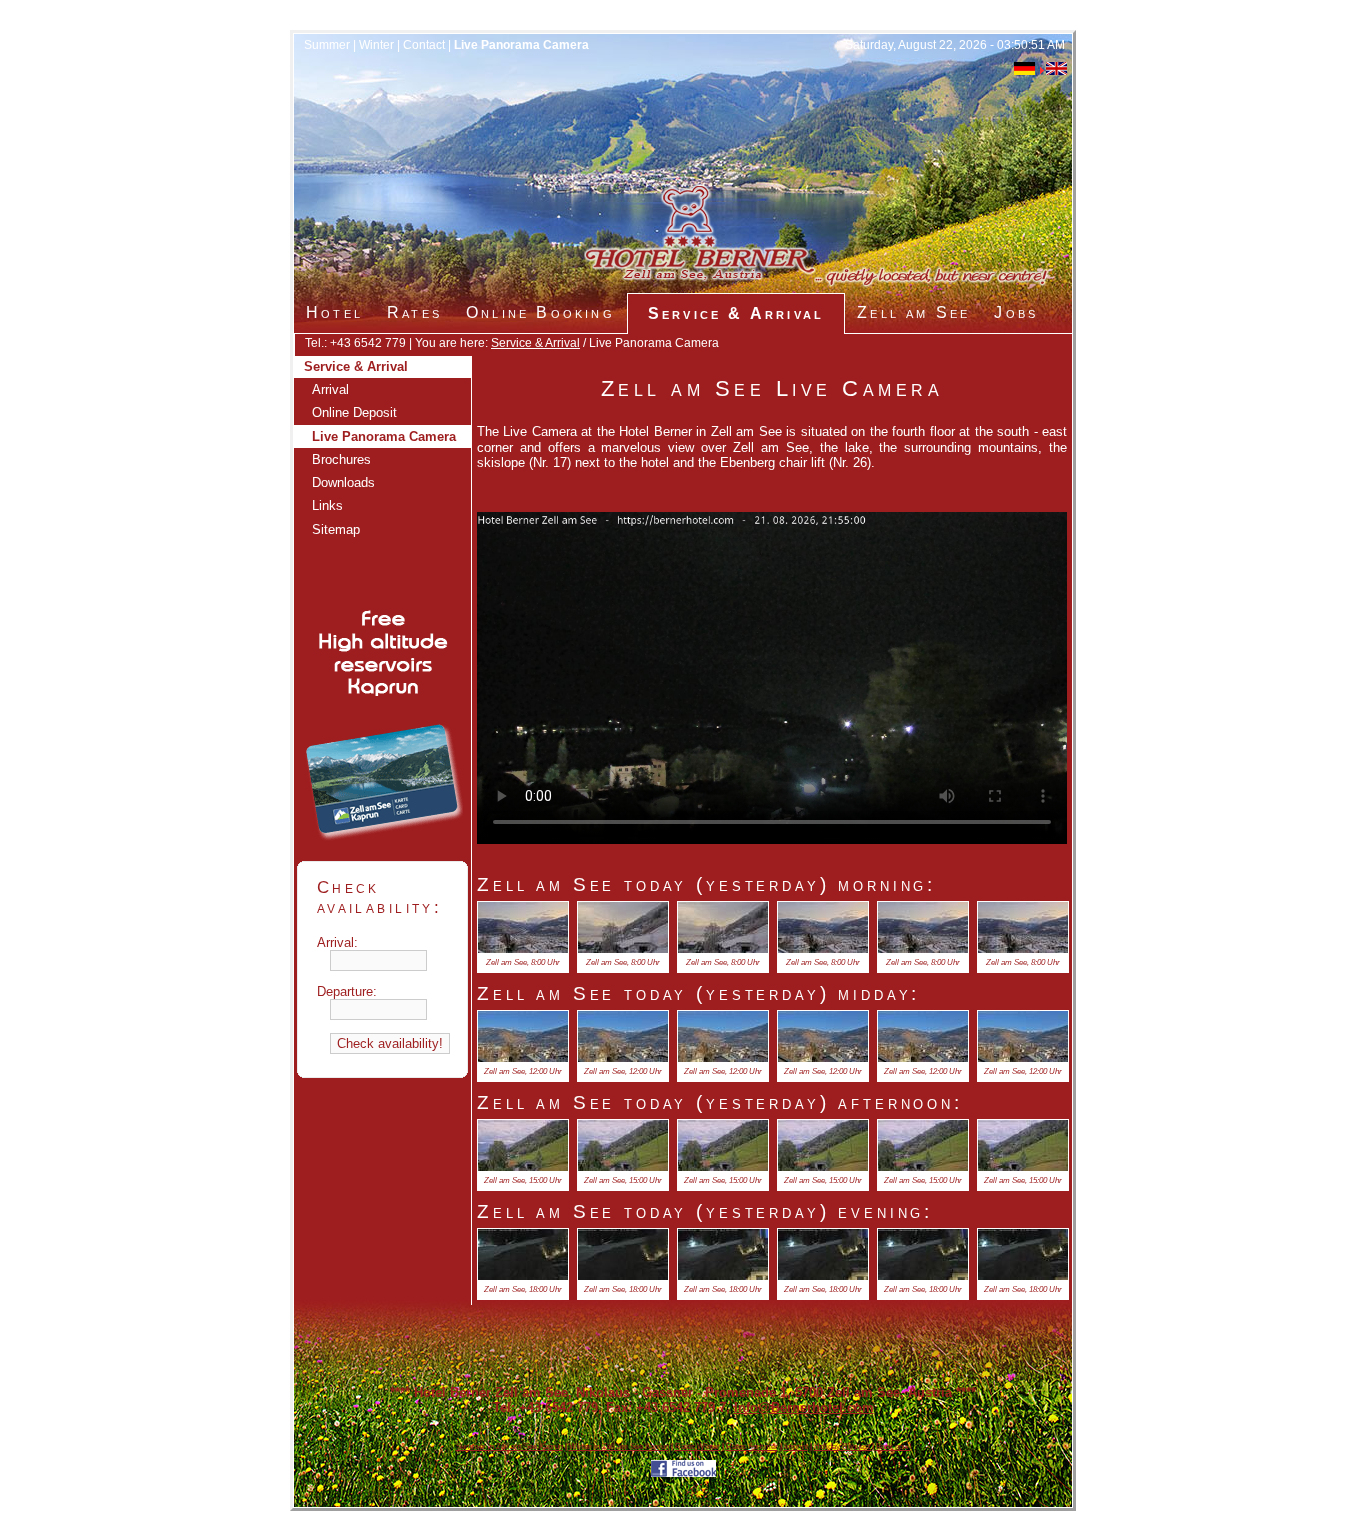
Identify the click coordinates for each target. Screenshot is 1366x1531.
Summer (327, 45)
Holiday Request (843, 1446)
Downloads (343, 482)
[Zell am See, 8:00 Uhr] (523, 948)
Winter (376, 45)
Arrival (330, 389)
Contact (424, 45)
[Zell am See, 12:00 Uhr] (523, 1057)
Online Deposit (354, 412)
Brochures (341, 459)
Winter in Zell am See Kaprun (619, 1446)
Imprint (796, 1446)
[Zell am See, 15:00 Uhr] (523, 1166)
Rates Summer (752, 1446)
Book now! (893, 1446)
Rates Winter (697, 1446)
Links (327, 505)
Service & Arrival (535, 343)
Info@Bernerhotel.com (804, 1407)
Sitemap (336, 529)
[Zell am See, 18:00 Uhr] (523, 1275)
